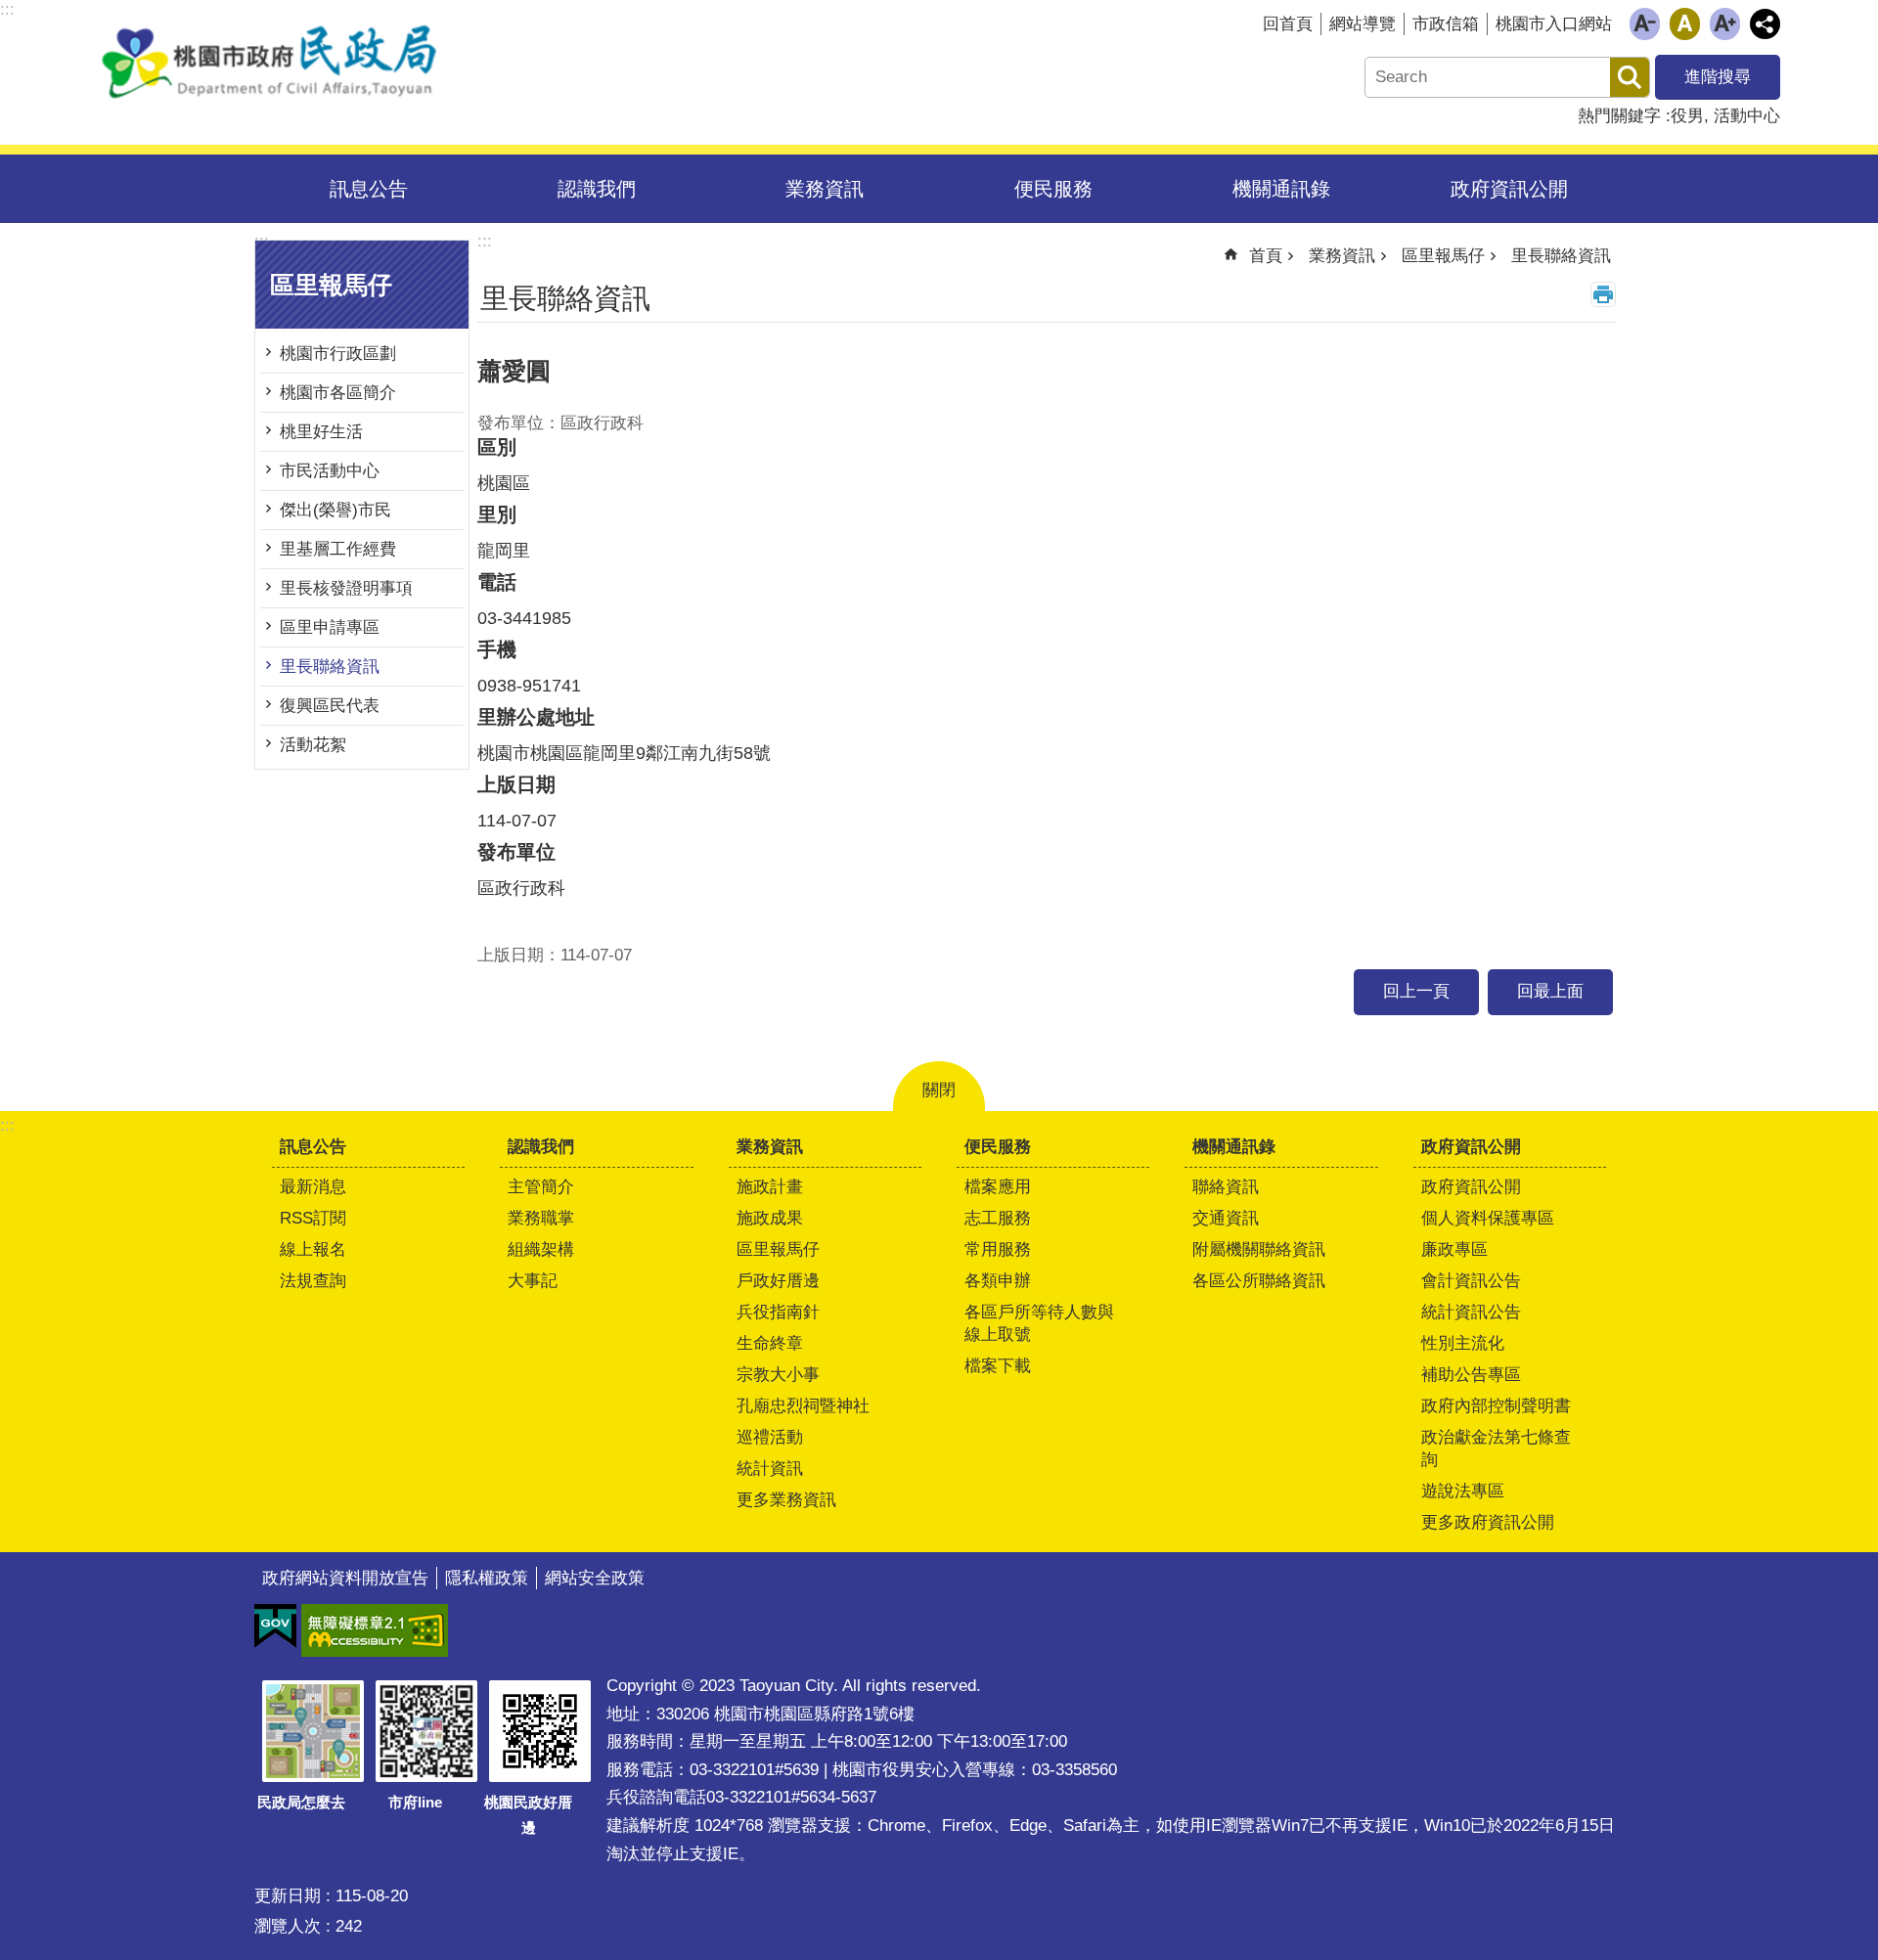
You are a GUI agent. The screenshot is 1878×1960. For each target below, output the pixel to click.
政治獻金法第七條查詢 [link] (1496, 1448)
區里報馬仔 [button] (331, 285)
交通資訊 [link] (1226, 1218)
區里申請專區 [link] (330, 627)
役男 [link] (1687, 116)
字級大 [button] (1725, 24)
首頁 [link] (1266, 256)
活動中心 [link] (1747, 116)
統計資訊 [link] (770, 1469)
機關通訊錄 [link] (1281, 189)
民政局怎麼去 (301, 1802)
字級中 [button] (1685, 24)
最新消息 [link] (313, 1187)
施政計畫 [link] (770, 1187)
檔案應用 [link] (998, 1187)
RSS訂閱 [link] (313, 1218)
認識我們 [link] (597, 189)
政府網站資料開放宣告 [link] (345, 1578)
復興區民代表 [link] (330, 706)
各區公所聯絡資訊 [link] (1259, 1281)
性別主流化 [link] (1463, 1343)
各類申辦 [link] (998, 1281)
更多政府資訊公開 (1488, 1522)
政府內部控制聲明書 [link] (1496, 1406)
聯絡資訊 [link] (1226, 1187)
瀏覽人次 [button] (288, 1926)
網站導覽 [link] (1363, 24)
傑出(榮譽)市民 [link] (335, 510)
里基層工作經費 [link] (338, 549)
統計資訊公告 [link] (1471, 1312)
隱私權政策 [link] (487, 1578)
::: (7, 1125)
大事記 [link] (533, 1281)
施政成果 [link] (770, 1218)
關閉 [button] (939, 1090)
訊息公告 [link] (369, 189)
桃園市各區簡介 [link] (338, 393)
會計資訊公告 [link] (1471, 1281)
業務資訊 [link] (825, 189)
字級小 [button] (1645, 24)
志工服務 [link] (998, 1218)
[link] (275, 1626)
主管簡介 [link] (541, 1187)
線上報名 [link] (313, 1249)
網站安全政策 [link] (595, 1578)
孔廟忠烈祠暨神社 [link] (803, 1406)
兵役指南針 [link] (778, 1312)
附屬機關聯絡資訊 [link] (1259, 1249)
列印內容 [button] (1603, 294)
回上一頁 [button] (1416, 991)
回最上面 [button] (1550, 991)
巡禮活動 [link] (770, 1437)
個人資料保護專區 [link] (1488, 1218)
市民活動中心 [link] (330, 471)
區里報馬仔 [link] (1443, 256)
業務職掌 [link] (541, 1218)
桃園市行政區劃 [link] (338, 354)
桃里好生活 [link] (321, 432)
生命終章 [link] (770, 1343)
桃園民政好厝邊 (528, 1815)
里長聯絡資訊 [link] (330, 667)
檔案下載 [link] (998, 1366)
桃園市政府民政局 (269, 62)
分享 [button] (1765, 24)
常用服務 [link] (998, 1249)
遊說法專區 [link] (1463, 1491)
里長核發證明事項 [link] (346, 588)
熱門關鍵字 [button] (1619, 116)
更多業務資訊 (786, 1500)
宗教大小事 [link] (778, 1375)
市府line (415, 1802)
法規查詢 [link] (313, 1281)
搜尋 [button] (1630, 77)
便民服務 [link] (1053, 189)
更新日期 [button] (288, 1896)
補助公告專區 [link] (1471, 1375)
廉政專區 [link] (1454, 1249)
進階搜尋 (1718, 77)
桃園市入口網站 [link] (1554, 24)
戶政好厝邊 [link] (778, 1281)
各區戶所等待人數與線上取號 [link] (1039, 1323)
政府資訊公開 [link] (1509, 189)
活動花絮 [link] (313, 745)
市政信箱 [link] (1446, 24)
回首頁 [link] (1288, 24)
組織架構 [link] (541, 1249)
